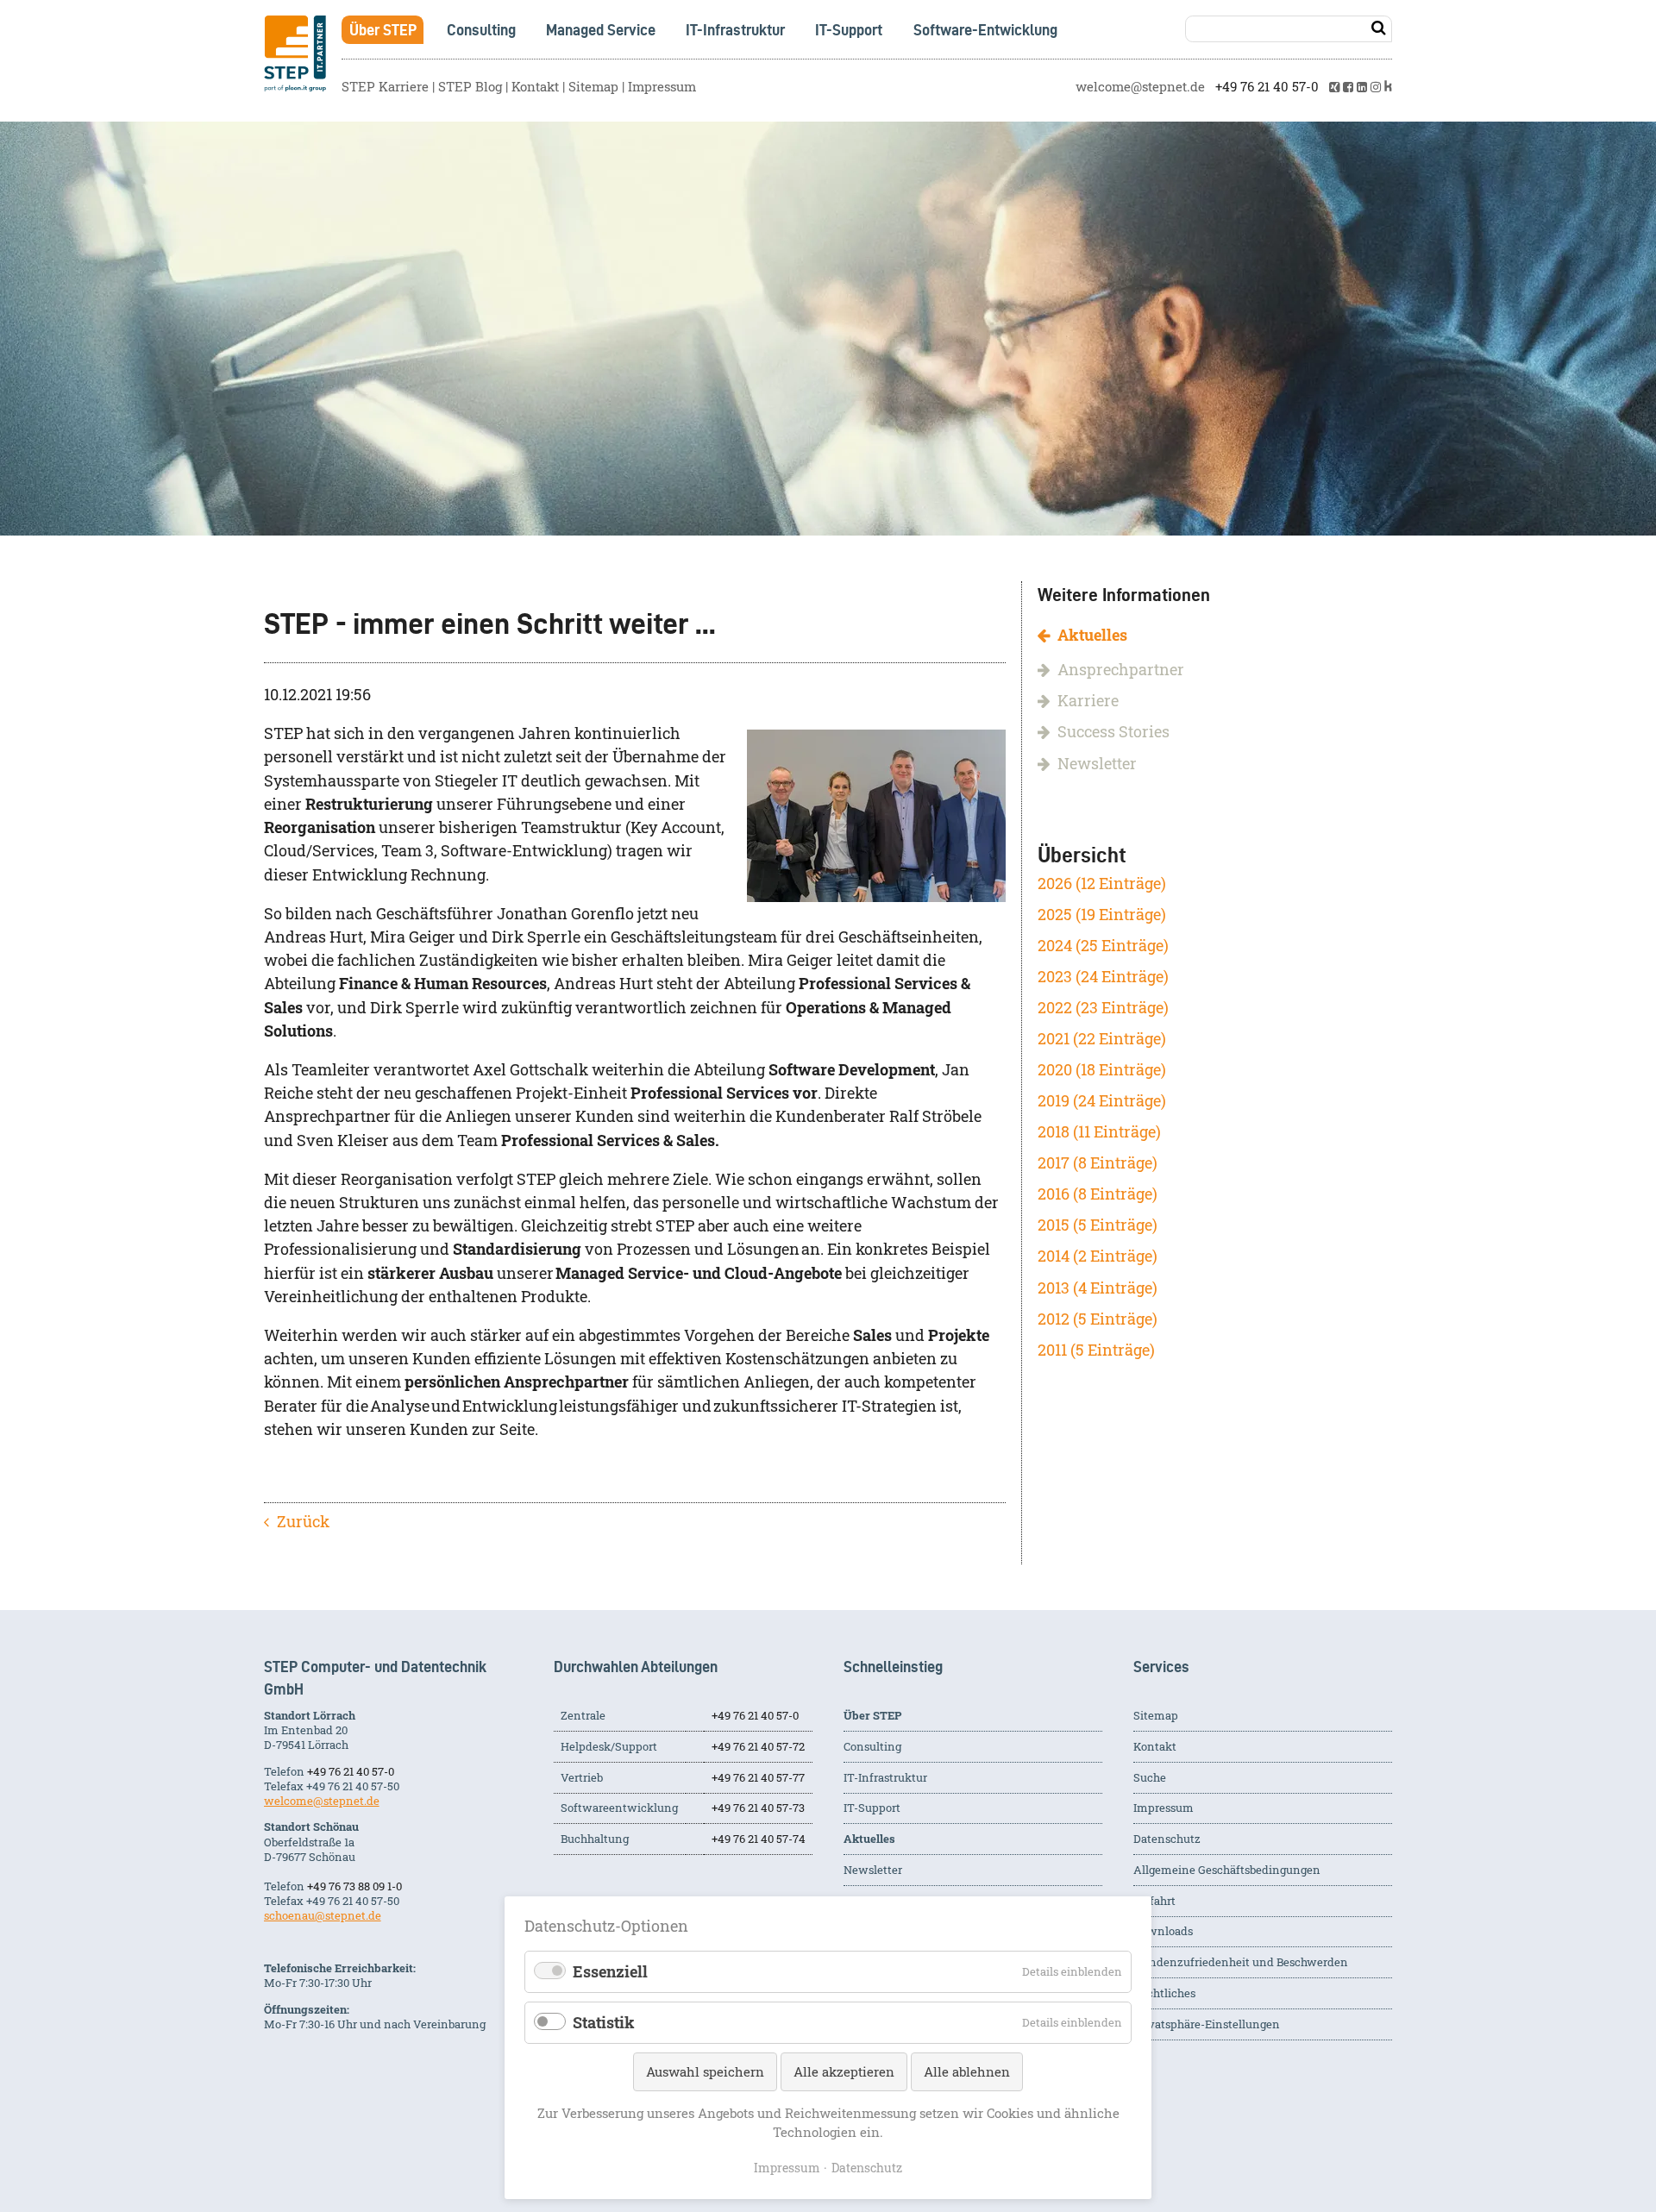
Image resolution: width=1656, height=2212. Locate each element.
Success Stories (1113, 732)
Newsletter (1097, 764)
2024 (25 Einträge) (1103, 946)
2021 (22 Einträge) (1102, 1039)
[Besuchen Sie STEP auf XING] (1334, 87)
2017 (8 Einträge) (1098, 1163)
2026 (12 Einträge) (1102, 884)
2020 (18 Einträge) (1102, 1070)
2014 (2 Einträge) (1098, 1256)
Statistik (604, 2023)
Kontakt (535, 87)
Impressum (662, 87)
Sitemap (593, 87)
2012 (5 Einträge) (1098, 1319)
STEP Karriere (385, 87)
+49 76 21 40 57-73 (758, 1808)
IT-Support (849, 30)
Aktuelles (1092, 635)
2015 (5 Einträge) (1098, 1225)
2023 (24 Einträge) (1103, 977)
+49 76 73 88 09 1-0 (354, 1886)
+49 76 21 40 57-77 (758, 1777)
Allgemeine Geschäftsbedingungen (1227, 1870)
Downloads (1163, 1931)
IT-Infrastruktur (735, 30)
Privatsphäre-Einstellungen (1207, 2024)
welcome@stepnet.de (1140, 87)
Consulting (481, 30)
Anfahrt (1154, 1901)
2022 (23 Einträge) (1103, 1008)
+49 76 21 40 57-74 (759, 1839)
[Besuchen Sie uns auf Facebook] (1348, 87)
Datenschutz (1167, 1839)
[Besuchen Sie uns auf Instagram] (1376, 87)
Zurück (303, 1522)
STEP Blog (470, 87)
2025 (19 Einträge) (1102, 915)
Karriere (1088, 701)
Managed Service (601, 30)
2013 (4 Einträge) (1098, 1288)
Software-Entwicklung (985, 30)
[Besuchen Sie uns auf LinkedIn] (1362, 87)
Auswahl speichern (705, 2071)
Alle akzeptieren (844, 2071)
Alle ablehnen (967, 2071)
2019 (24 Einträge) (1102, 1101)
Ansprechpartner (1121, 670)
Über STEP (383, 30)
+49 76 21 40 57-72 (758, 1746)
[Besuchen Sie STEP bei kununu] (1389, 87)
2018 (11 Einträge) (1099, 1132)
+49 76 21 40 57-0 (1267, 87)
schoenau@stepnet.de (323, 1915)
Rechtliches (1164, 1993)
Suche (1150, 1777)
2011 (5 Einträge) (1096, 1350)
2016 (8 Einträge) (1098, 1194)
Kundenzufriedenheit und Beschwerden (1241, 1962)
